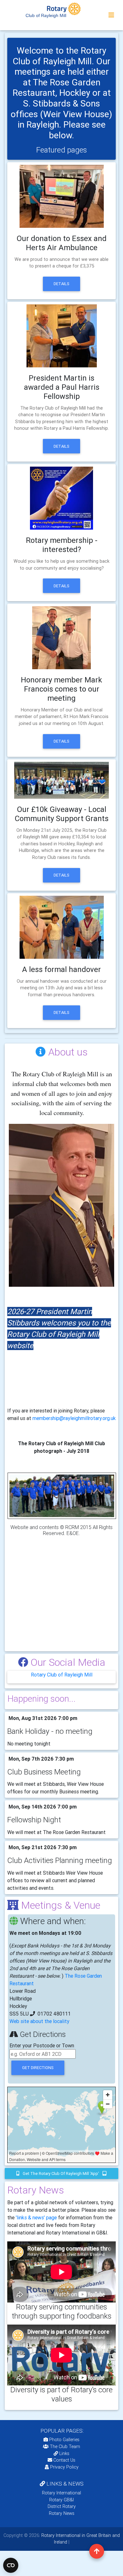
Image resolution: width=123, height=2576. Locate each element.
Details (61, 284)
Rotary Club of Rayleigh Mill (62, 1675)
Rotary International (61, 2493)
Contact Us (64, 2460)
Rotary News (62, 2513)
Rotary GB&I (61, 2500)
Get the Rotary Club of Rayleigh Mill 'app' (61, 2173)
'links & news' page (36, 2217)
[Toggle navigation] (111, 15)
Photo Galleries (64, 2440)
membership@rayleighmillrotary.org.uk (74, 1418)
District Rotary (62, 2506)
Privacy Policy (64, 2467)
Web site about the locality (39, 2021)
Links (64, 2453)
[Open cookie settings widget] (11, 2565)
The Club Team (65, 2447)
